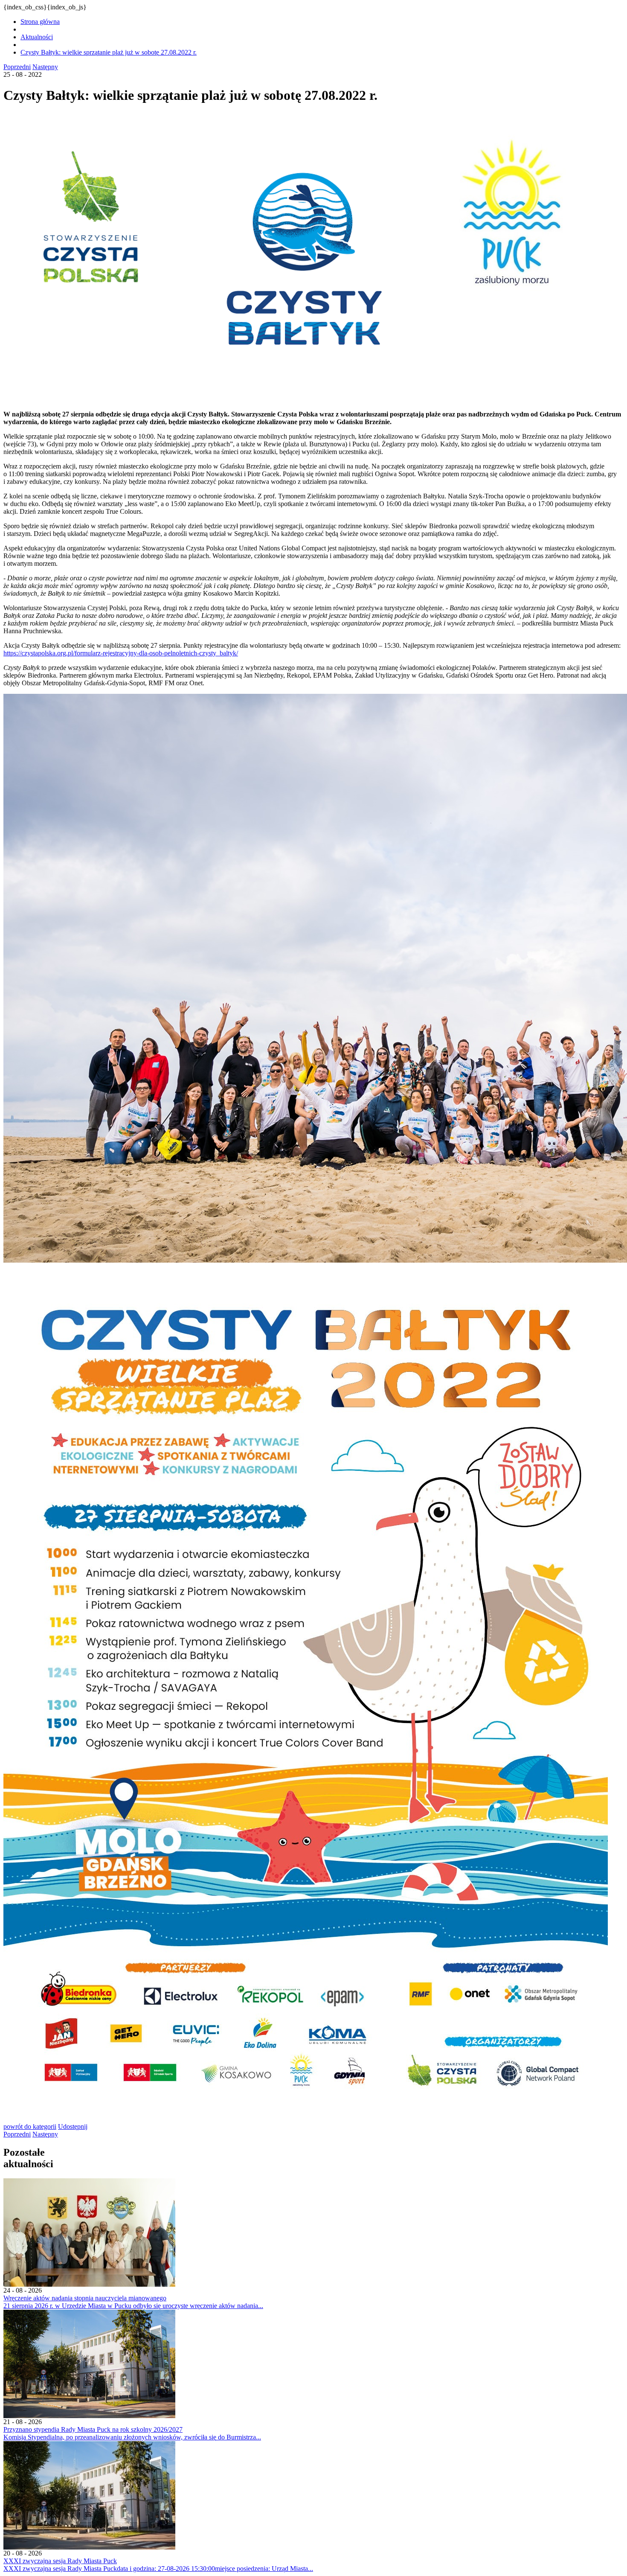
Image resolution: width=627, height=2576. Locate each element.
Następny (45, 67)
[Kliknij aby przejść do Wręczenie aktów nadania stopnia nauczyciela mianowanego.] (89, 2284)
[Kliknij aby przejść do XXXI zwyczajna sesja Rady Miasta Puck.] (89, 2547)
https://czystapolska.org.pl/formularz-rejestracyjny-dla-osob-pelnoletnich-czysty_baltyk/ (121, 653)
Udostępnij (73, 2126)
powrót (30, 2126)
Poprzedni (17, 67)
